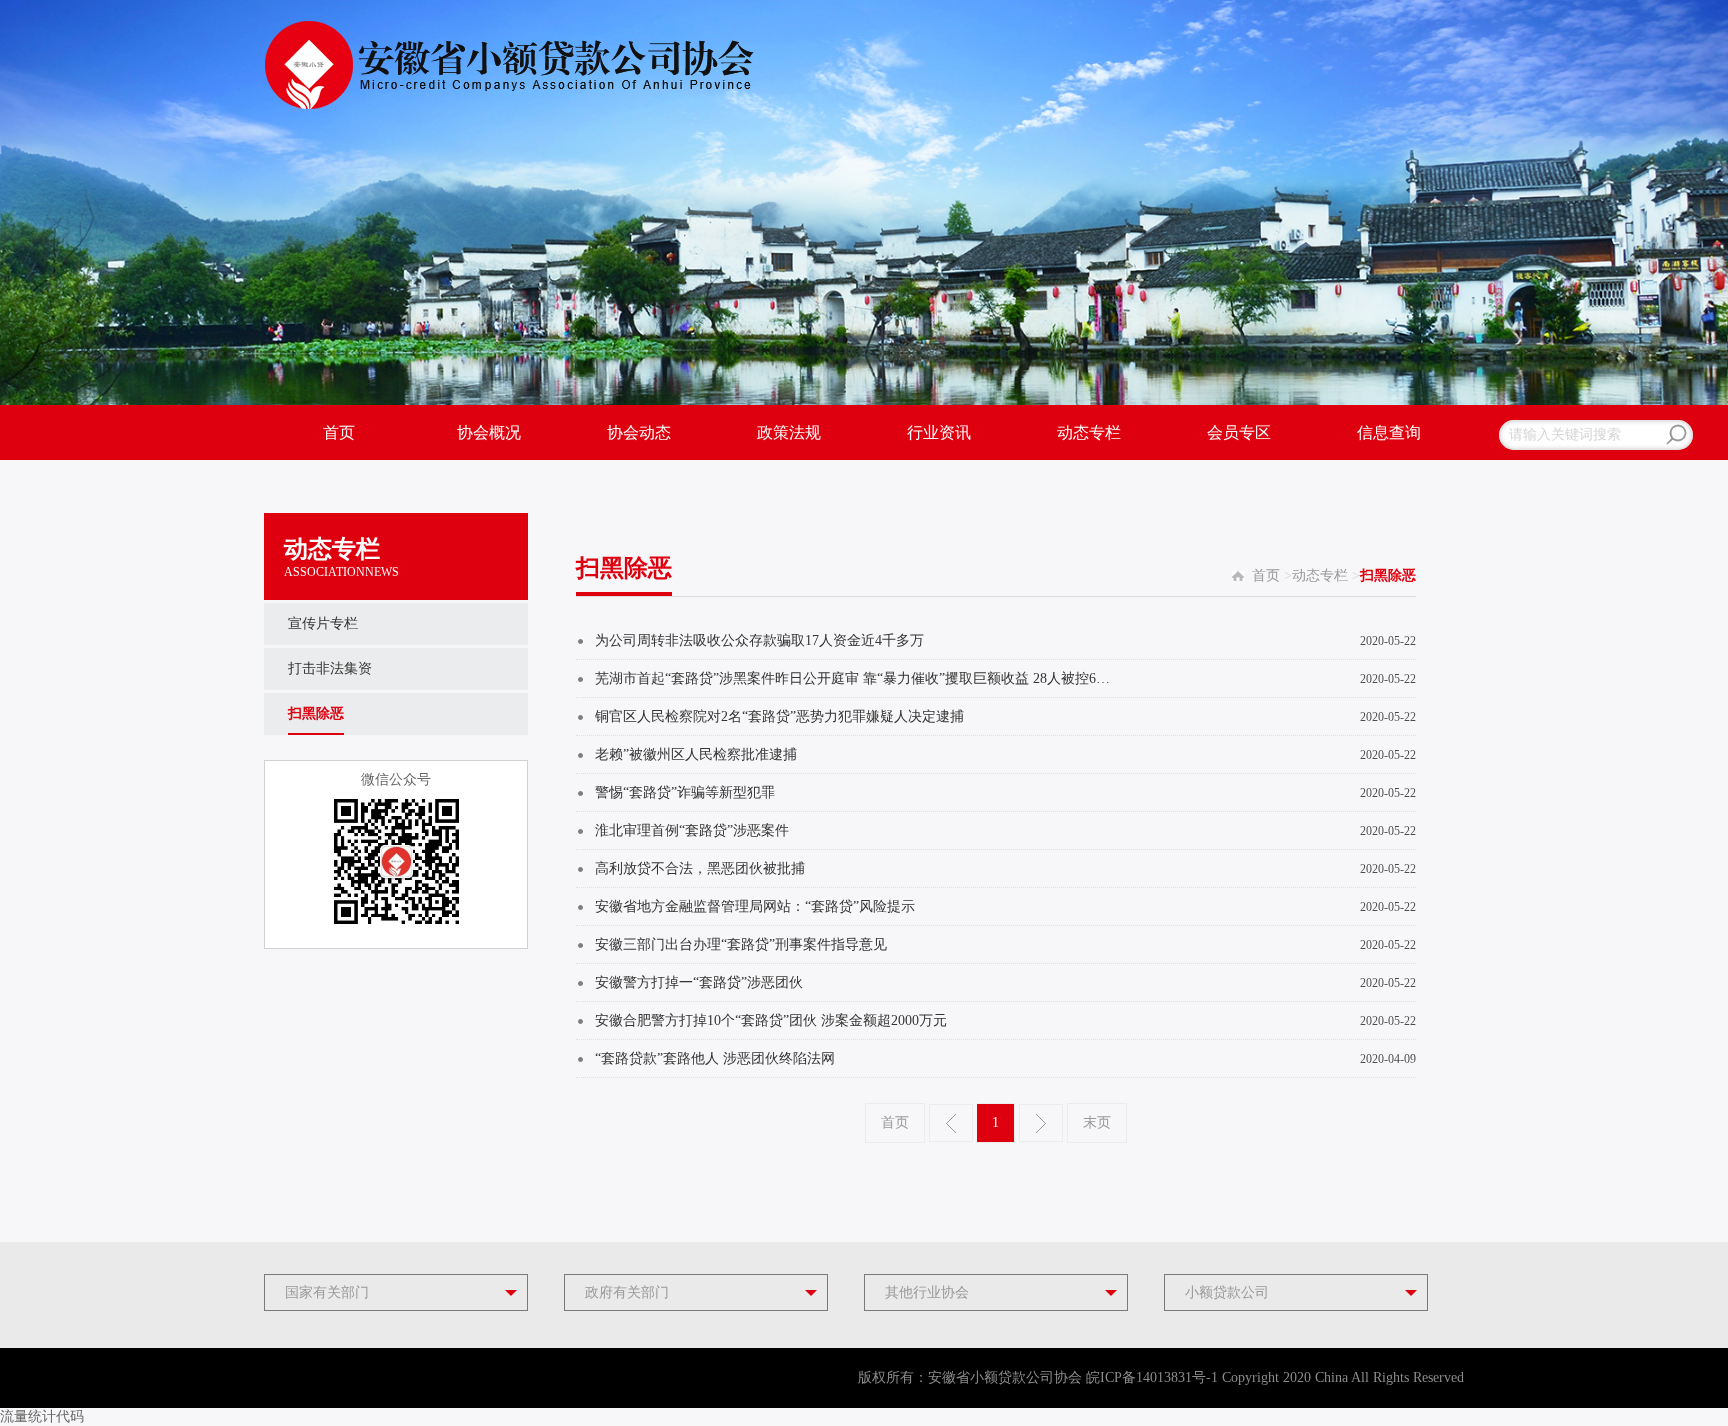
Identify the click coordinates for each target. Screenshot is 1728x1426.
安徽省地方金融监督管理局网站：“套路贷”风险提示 (755, 906)
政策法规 (789, 432)
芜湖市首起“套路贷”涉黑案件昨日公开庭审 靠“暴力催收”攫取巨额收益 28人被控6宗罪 (858, 678)
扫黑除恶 (316, 713)
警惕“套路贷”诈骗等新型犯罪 (685, 792)
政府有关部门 (627, 1292)
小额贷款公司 (1227, 1292)
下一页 (1041, 1123)
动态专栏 (1089, 432)
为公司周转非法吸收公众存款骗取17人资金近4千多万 (759, 640)
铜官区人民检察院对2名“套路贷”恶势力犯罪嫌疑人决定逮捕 (779, 716)
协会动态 (639, 432)
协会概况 (489, 432)
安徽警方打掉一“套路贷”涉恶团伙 (699, 982)
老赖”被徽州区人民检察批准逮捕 (696, 754)
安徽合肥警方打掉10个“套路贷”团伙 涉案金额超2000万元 (771, 1020)
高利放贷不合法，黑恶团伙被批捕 (700, 868)
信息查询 (1389, 432)
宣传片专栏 (323, 623)
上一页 (951, 1123)
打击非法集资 (330, 668)
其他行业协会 (927, 1292)
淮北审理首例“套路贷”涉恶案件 (692, 830)
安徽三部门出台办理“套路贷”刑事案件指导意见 (741, 944)
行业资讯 (939, 432)
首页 (339, 432)
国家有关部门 (327, 1292)
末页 (1097, 1122)
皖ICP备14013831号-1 (1152, 1377)
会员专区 (1239, 432)
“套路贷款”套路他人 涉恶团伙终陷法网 (715, 1058)
